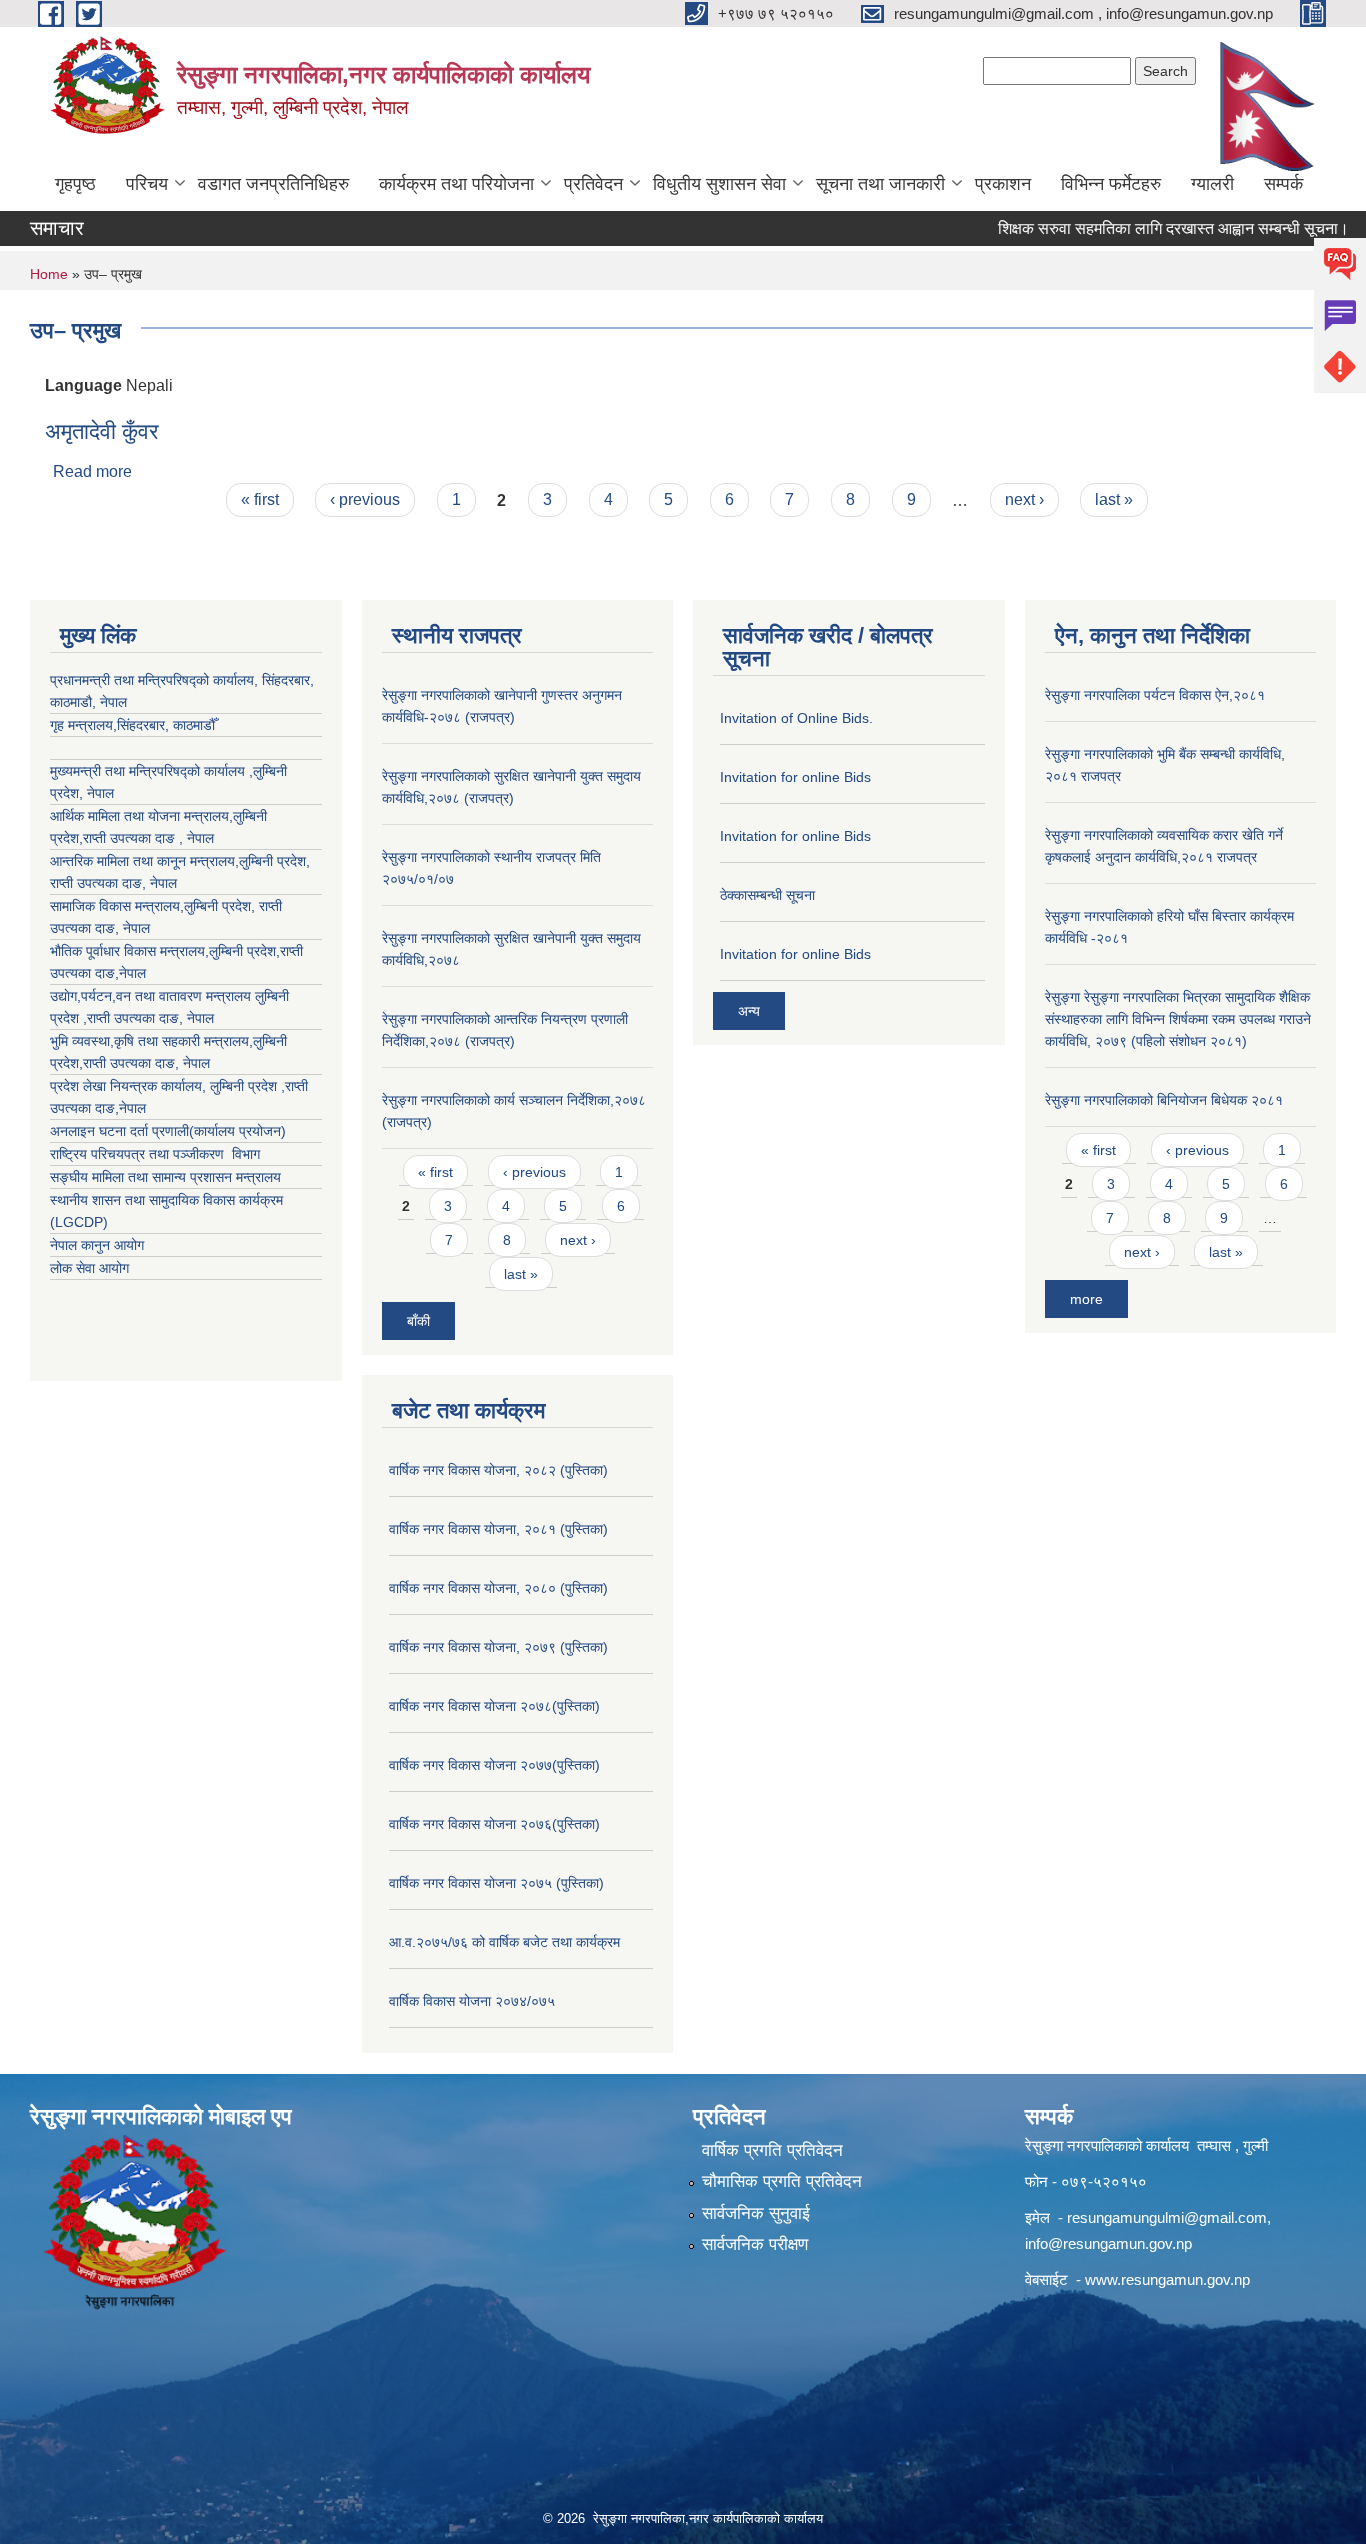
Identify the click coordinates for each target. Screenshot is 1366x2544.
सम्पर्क (1283, 184)
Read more (92, 471)
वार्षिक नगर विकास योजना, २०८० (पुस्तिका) (498, 1588)
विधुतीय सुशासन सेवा (719, 184)
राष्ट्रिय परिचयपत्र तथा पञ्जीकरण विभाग (155, 1154)
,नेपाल (130, 973)
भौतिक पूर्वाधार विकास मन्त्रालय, (129, 951)
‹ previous (365, 499)
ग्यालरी (1212, 184)
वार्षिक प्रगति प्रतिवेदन (772, 2150)
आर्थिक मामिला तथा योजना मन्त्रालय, (141, 816)
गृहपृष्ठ (75, 184)
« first (260, 499)
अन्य (749, 1011)
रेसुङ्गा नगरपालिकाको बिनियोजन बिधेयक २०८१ (1164, 1100)
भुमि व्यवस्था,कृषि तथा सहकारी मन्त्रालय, (151, 1041)
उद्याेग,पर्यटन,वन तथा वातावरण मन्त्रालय (152, 996)
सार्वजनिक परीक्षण (755, 2244)
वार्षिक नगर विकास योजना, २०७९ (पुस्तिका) (498, 1647)
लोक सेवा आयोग (89, 1268)
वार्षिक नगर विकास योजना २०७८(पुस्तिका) (494, 1706)
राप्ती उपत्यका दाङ (96, 883)
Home (49, 274)
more (1086, 1299)
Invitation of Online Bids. (796, 718)
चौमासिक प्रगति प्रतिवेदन (782, 2181)
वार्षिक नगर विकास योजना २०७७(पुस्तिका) (494, 1765)
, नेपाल (159, 883)
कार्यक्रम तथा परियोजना (456, 184)
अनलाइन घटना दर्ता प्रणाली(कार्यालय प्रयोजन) (168, 1131)
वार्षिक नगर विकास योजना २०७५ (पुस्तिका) (496, 1883)
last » (1114, 499)
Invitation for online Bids (795, 777)
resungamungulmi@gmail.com (1167, 2217)
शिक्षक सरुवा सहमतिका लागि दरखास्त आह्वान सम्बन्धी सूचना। (1135, 228)
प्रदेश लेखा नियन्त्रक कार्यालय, (130, 1086)
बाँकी (418, 1321)
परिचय (147, 184)
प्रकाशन (1003, 184)
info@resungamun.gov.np (1108, 2243)
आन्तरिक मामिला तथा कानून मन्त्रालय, (144, 861)
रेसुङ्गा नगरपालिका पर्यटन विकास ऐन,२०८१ (1155, 695)
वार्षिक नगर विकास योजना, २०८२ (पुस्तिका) (498, 1470)
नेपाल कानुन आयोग (97, 1245)
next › (1024, 499)
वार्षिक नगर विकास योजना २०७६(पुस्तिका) (494, 1824)
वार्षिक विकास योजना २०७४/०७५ (472, 2001)
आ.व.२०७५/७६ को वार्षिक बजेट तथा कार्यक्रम (504, 1942)
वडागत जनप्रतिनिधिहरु (273, 184)
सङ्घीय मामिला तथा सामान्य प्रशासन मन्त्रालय (165, 1177)
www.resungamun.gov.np (1167, 2279)
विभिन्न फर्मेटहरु (1111, 184)
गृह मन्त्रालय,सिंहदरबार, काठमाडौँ (132, 725)
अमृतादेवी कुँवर (102, 431)
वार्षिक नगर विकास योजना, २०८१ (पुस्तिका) (498, 1529)
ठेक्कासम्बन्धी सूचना (767, 895)
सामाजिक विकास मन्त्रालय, (117, 906)
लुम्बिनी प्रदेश (272, 861)
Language (83, 385)
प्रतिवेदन (593, 184)
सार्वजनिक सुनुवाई (756, 2213)
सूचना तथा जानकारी (880, 184)
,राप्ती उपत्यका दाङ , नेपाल (146, 838)
